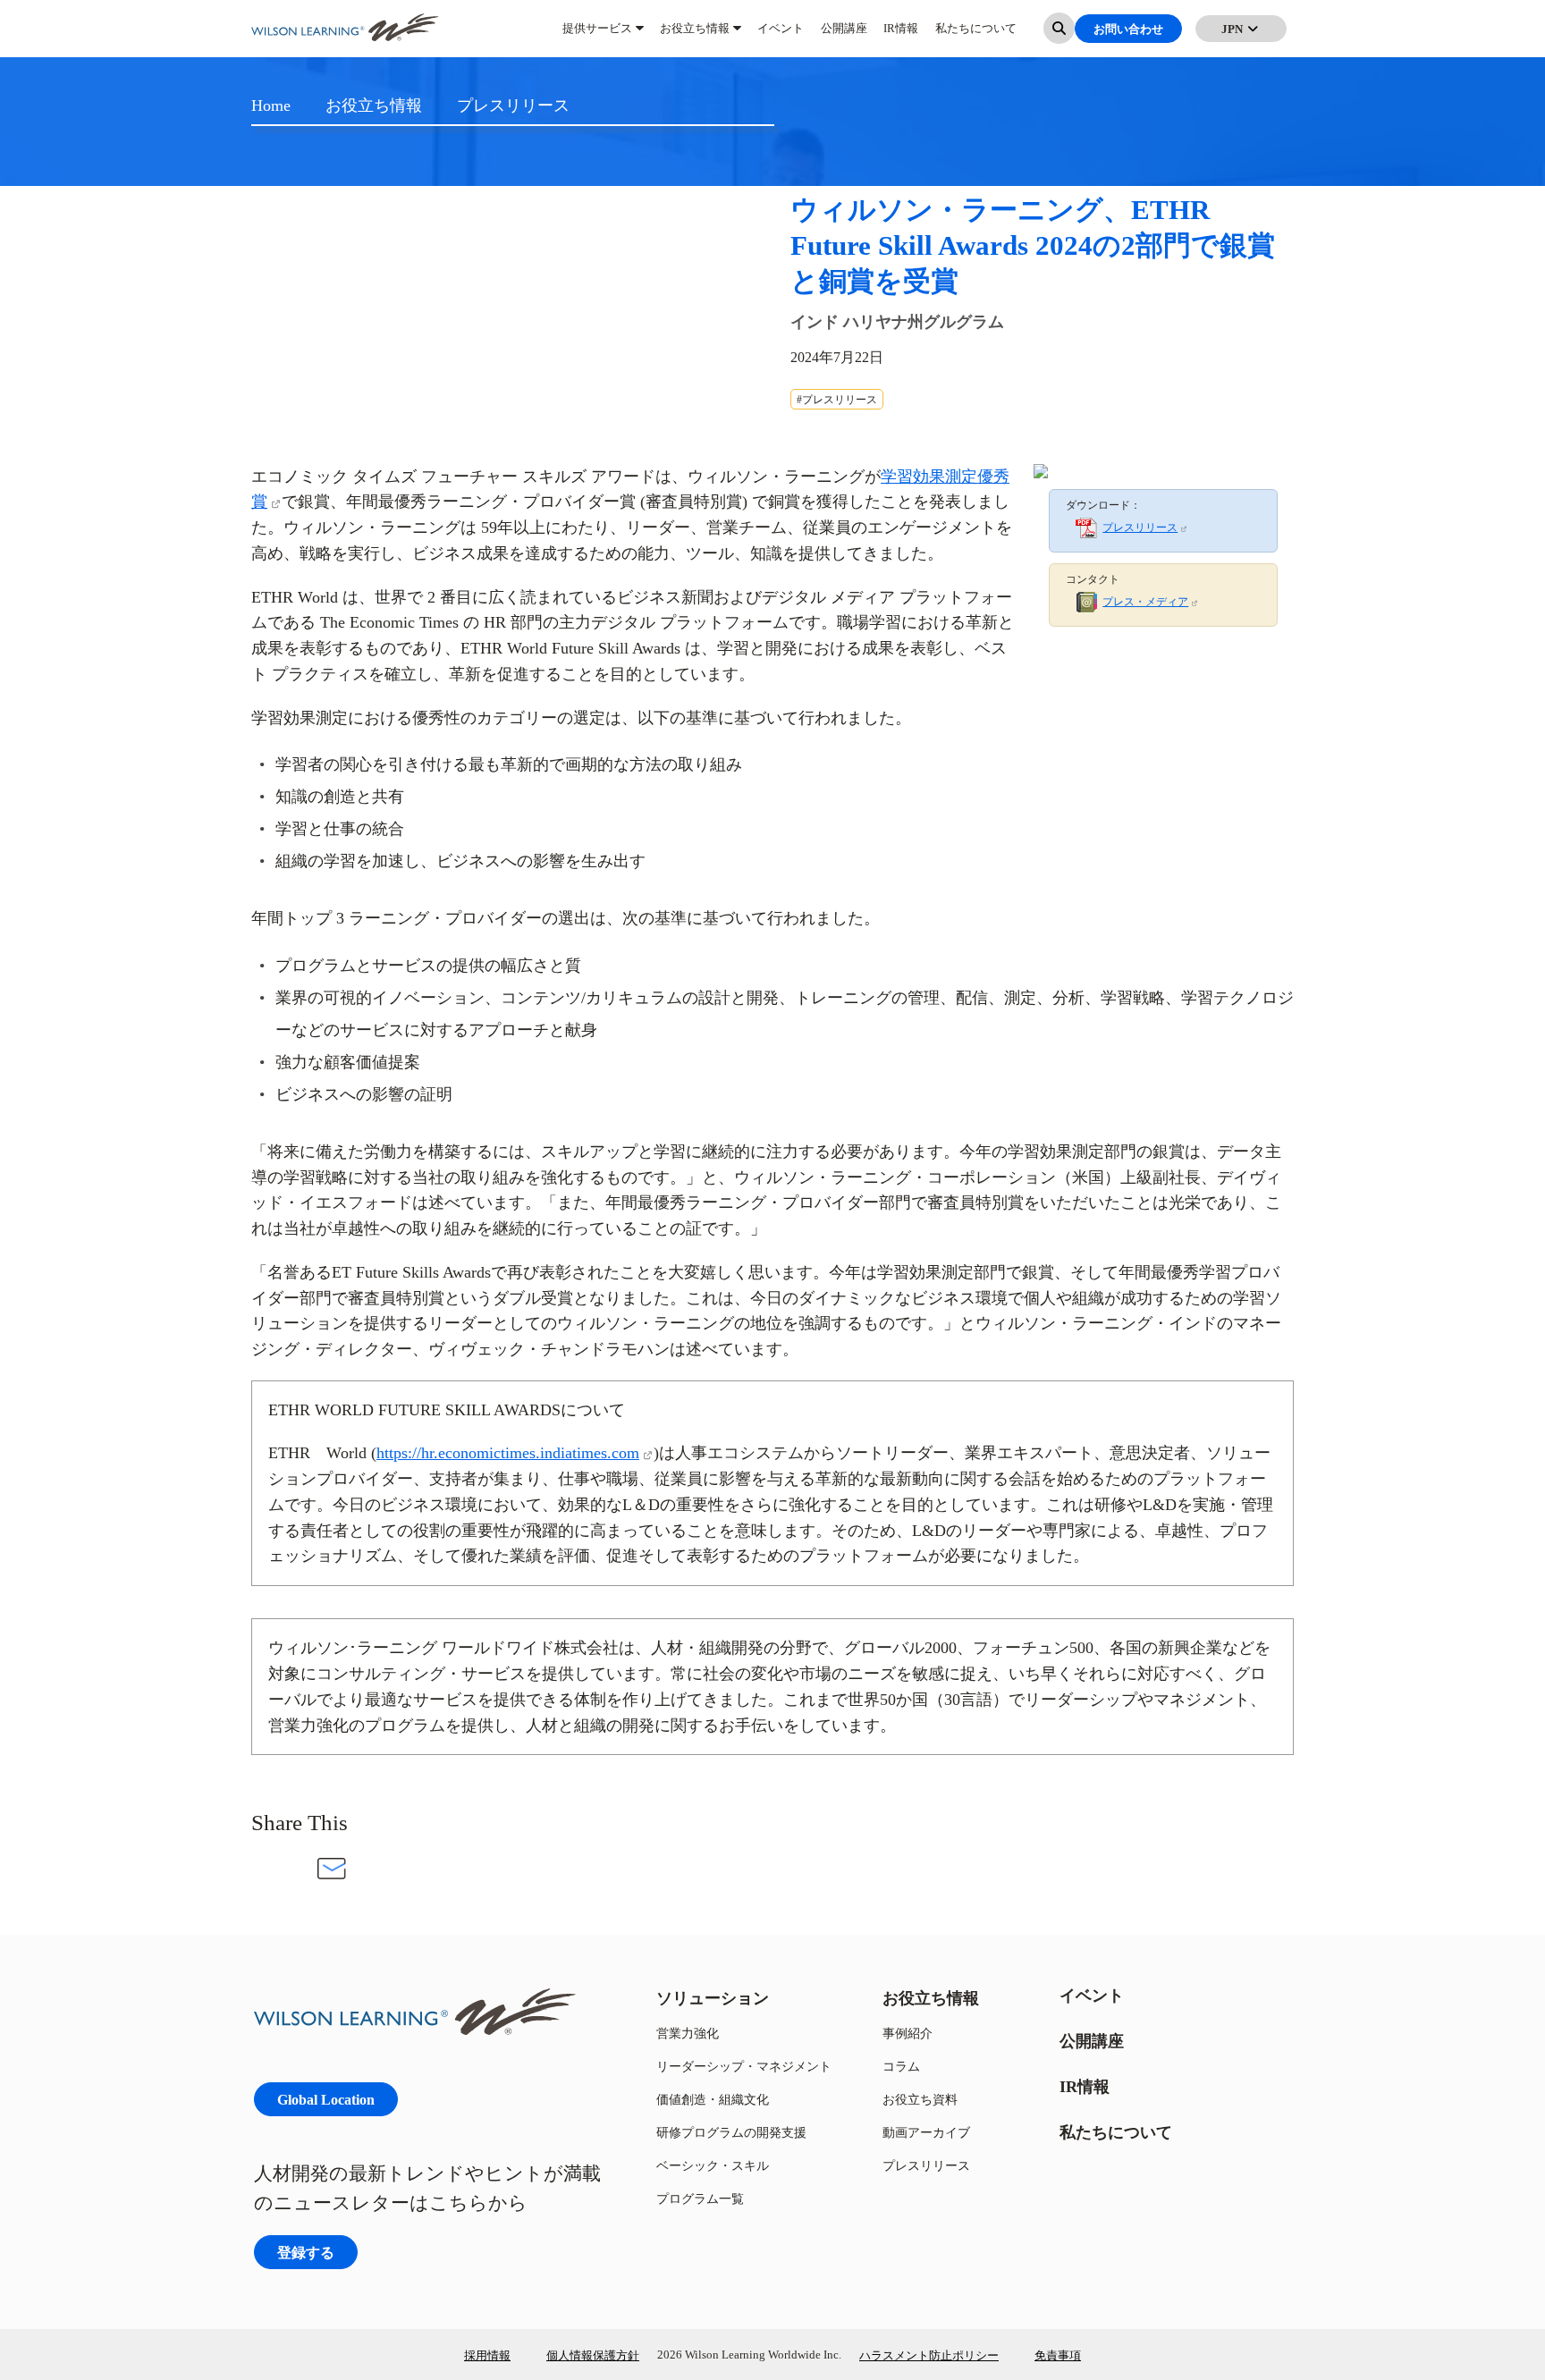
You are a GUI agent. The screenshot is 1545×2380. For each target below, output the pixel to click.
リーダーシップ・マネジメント (744, 2066)
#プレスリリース (837, 399)
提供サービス (597, 36)
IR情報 (901, 36)
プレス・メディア (1145, 601)
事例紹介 (908, 2033)
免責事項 (1058, 2355)
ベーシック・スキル (713, 2165)
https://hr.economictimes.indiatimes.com (508, 1452)
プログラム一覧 (700, 2198)
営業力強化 (688, 2033)
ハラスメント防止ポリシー (929, 2355)
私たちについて (976, 36)
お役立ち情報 (695, 36)
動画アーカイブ (926, 2132)
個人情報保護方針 (593, 2355)
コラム (901, 2066)
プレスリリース (1140, 527)
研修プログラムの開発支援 (731, 2132)
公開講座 (844, 36)
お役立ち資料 (920, 2099)
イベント (781, 36)
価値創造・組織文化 (713, 2099)
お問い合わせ (1128, 36)
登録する (306, 2252)
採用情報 (487, 2355)
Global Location (326, 2099)
